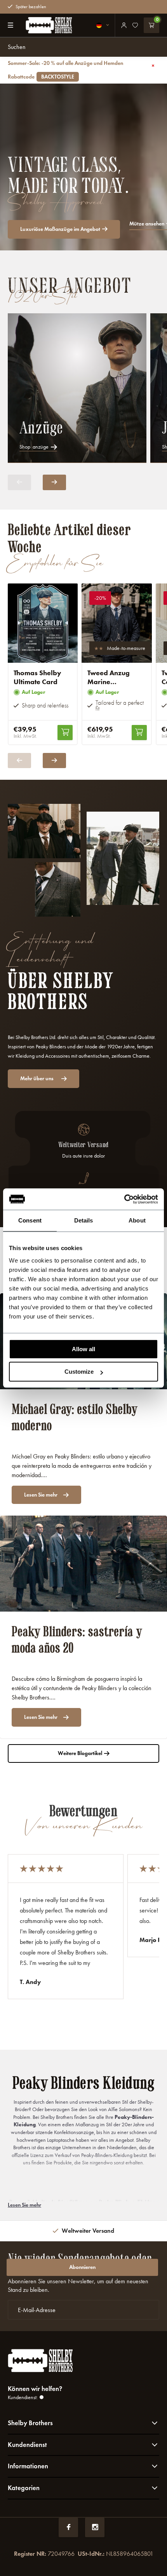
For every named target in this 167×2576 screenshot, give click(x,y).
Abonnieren (82, 2267)
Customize (79, 1372)
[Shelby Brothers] (49, 25)
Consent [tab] (30, 1220)
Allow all (83, 1349)
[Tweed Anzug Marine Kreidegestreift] (117, 623)
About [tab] (137, 1220)
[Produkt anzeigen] (65, 733)
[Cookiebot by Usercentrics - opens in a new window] (124, 1199)
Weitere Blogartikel (80, 1753)
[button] (54, 482)
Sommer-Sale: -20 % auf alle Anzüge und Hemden (65, 70)
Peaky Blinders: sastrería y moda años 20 (77, 1640)
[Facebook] (68, 2527)
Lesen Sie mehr (41, 1495)
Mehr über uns (37, 1078)
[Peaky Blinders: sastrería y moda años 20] (83, 1564)
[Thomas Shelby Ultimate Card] (43, 623)
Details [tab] (84, 1220)
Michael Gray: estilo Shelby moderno (75, 1417)
